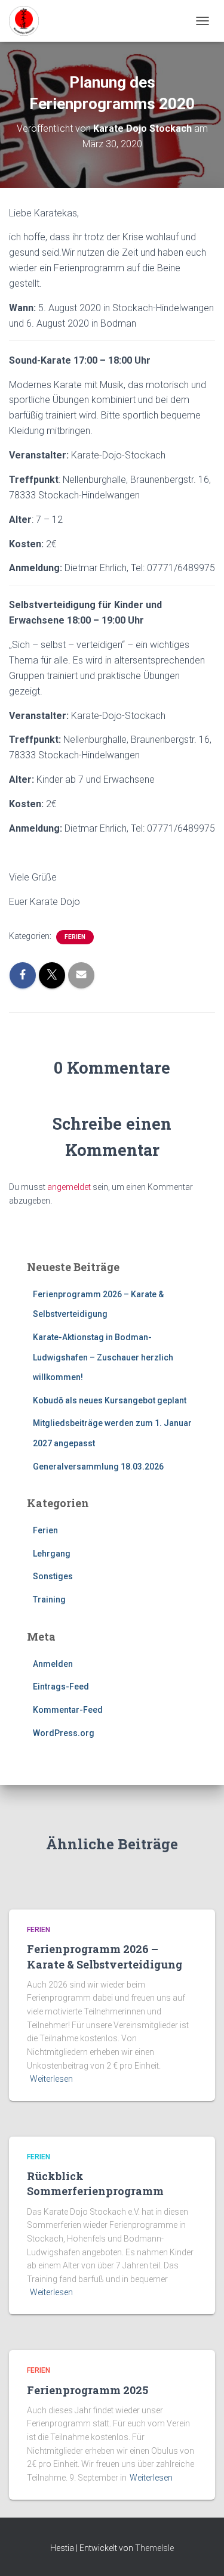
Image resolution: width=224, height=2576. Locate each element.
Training (49, 1599)
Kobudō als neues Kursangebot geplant (110, 1400)
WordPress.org (64, 1733)
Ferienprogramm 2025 (88, 2390)
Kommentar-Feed (68, 1710)
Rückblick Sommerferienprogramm (95, 2183)
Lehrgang (52, 1554)
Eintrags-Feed (61, 1687)
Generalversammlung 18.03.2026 (98, 1467)
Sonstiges (53, 1576)
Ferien (75, 937)
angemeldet (69, 1187)
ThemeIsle (154, 2548)
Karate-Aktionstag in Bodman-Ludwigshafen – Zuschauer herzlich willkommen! (103, 1357)
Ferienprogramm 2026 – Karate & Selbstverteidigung (105, 1956)
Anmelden (53, 1664)
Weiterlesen (51, 2079)
